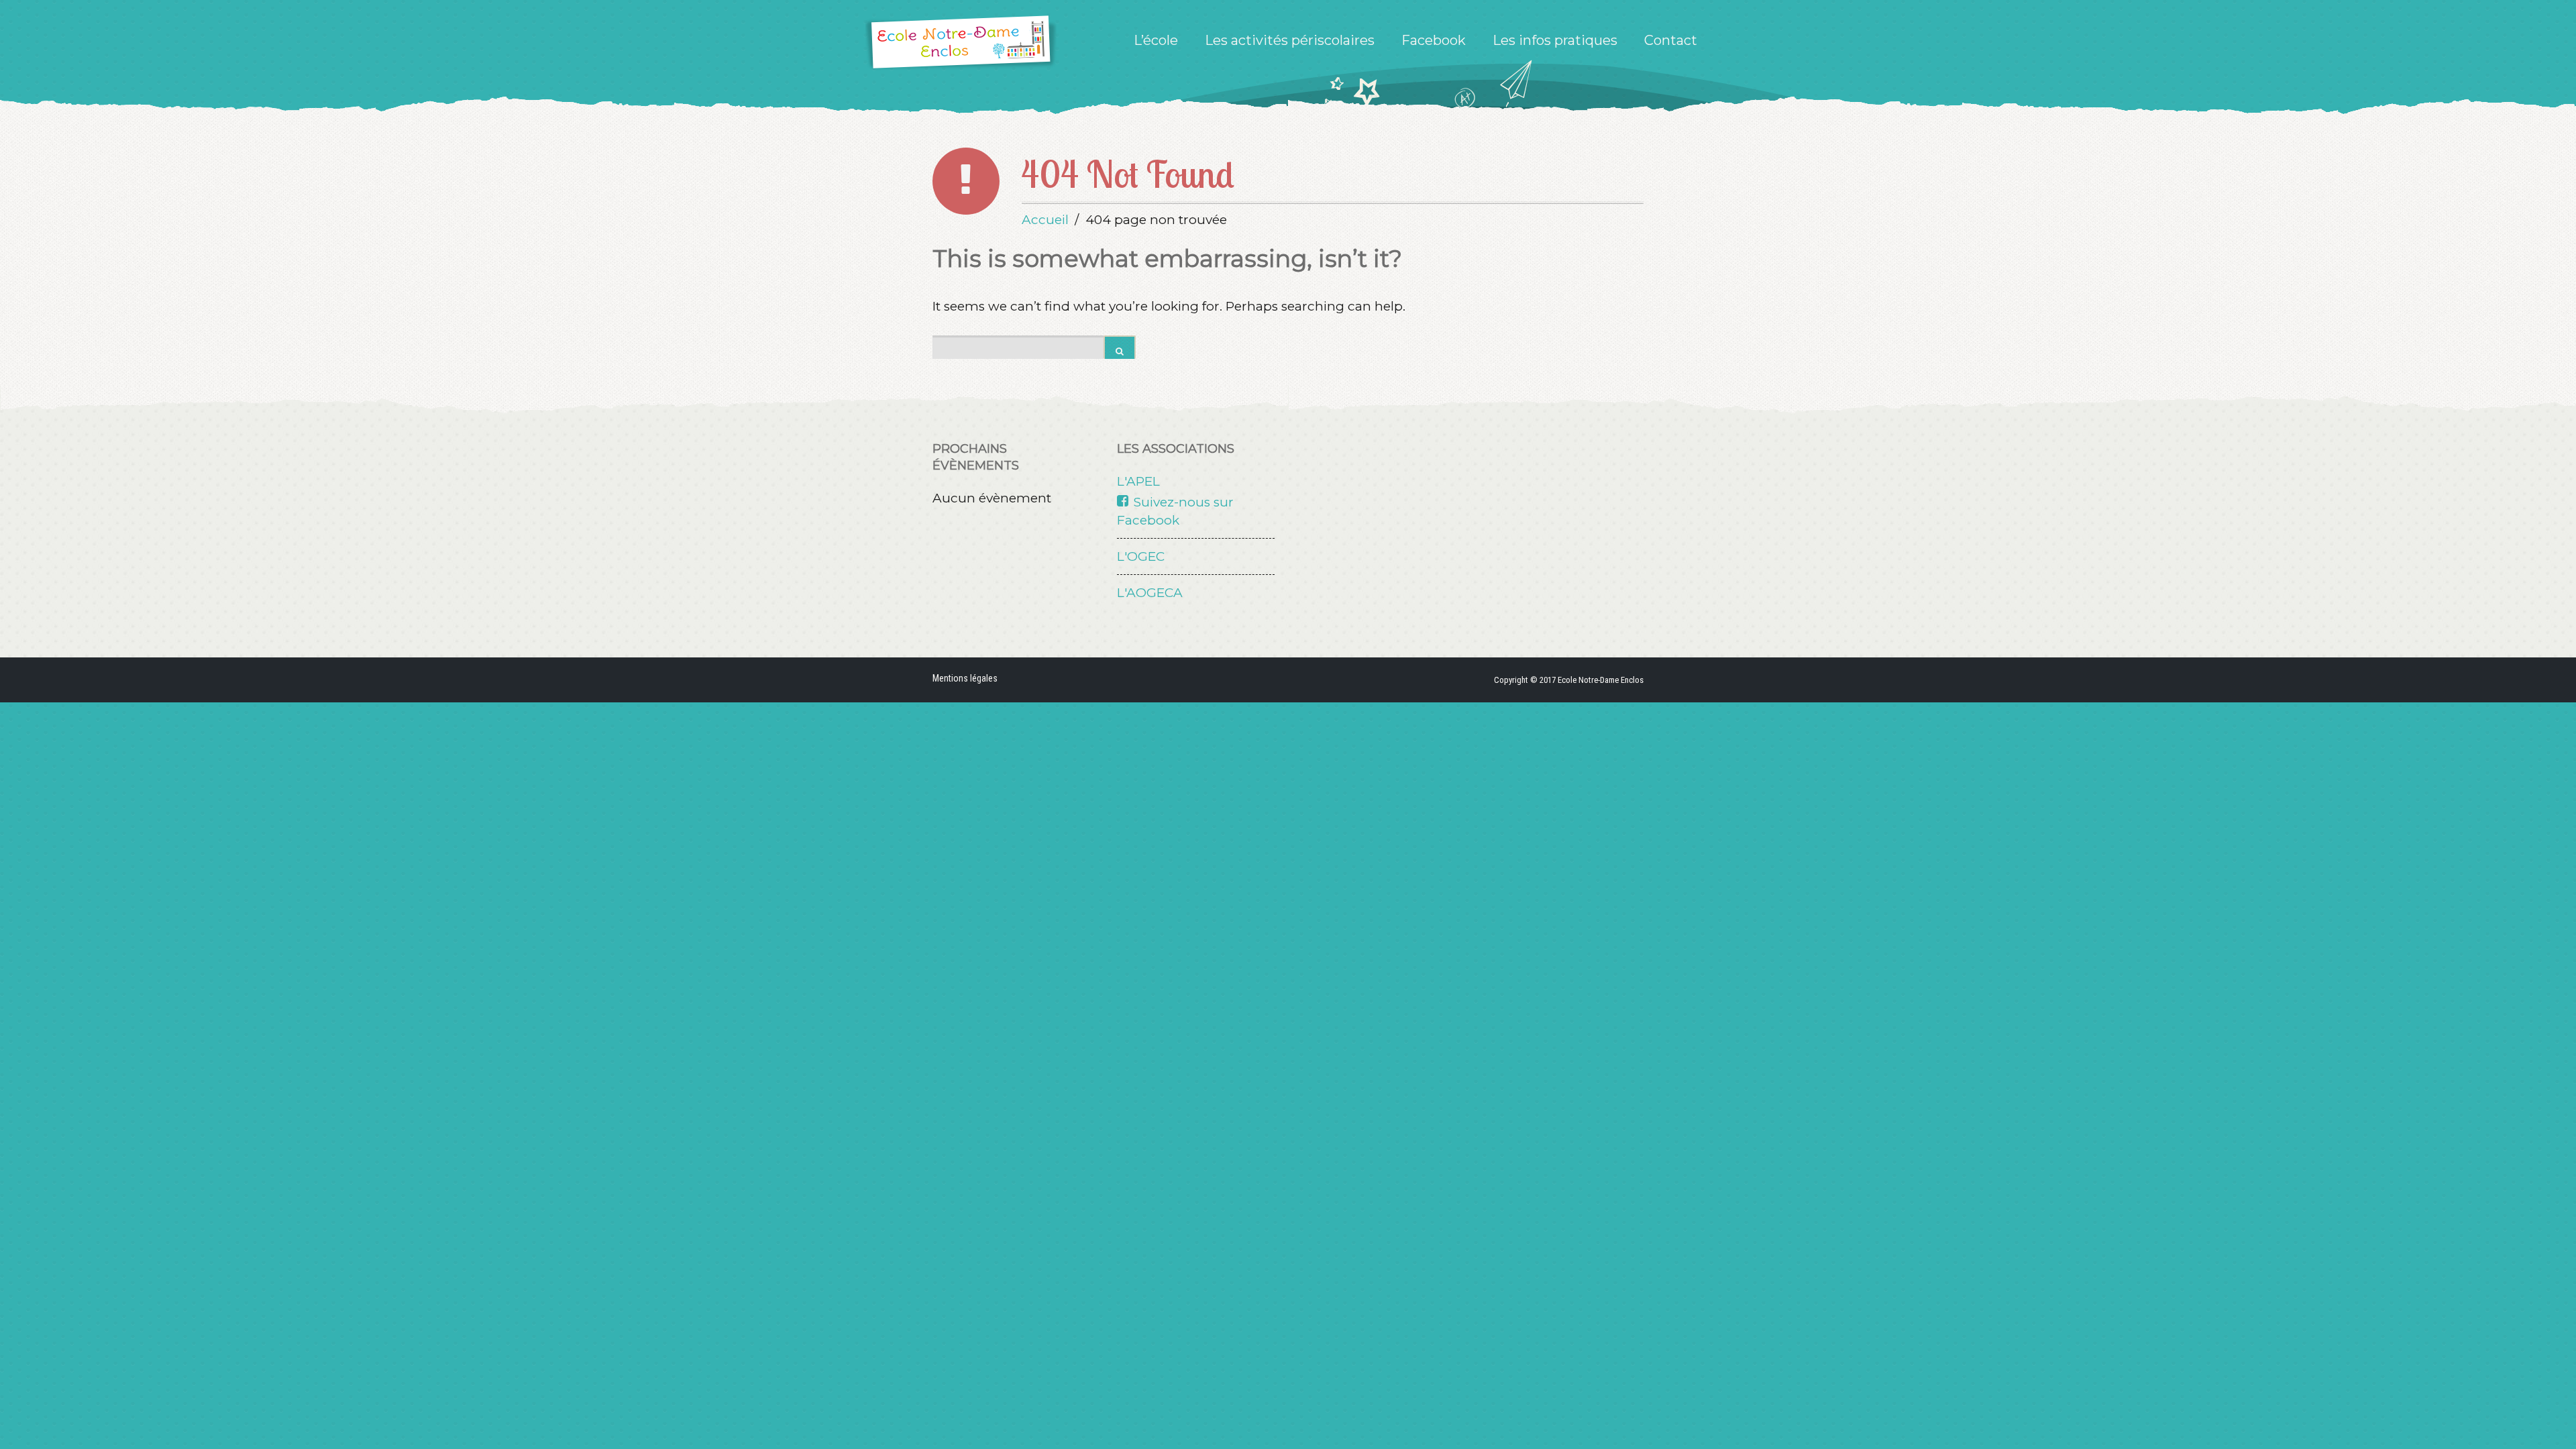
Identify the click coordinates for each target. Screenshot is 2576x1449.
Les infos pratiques (1555, 40)
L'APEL (1138, 481)
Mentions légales (965, 678)
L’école (1156, 40)
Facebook (1434, 40)
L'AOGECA (1150, 593)
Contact (1671, 40)
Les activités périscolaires (1290, 40)
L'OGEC (1141, 556)
